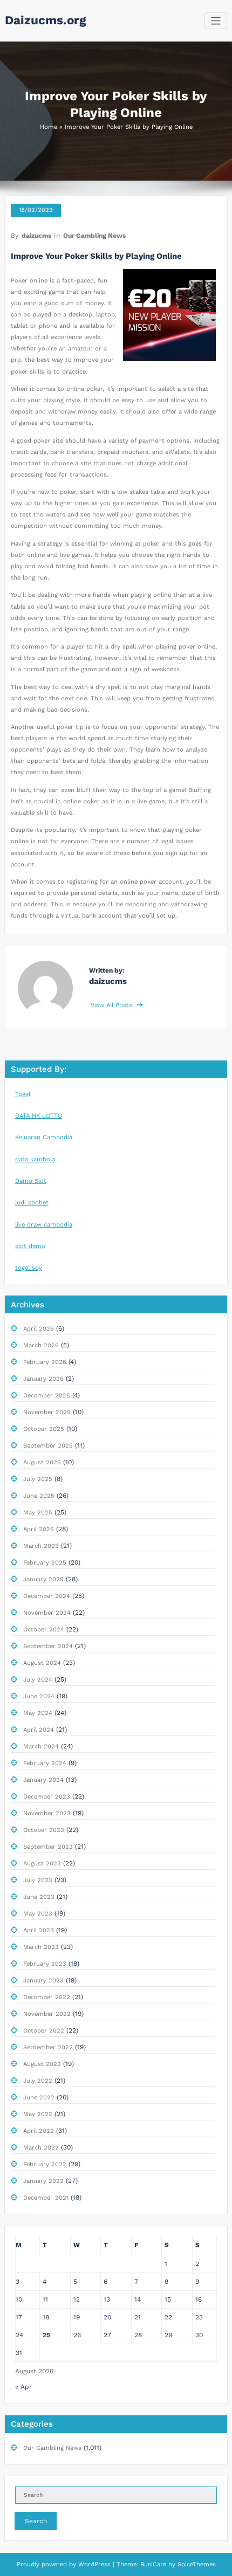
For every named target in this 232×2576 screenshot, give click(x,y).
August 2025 (42, 1462)
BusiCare (154, 2564)
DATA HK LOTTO (39, 1116)
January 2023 (43, 1981)
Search (36, 2521)
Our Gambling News (94, 236)
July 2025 (38, 1479)
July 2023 (38, 1880)
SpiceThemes (196, 2564)
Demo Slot (31, 1181)
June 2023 (39, 1897)
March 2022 (41, 2148)
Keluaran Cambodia (44, 1137)
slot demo (30, 1246)
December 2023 (47, 1797)
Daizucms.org (46, 20)
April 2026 (39, 1329)
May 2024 (38, 1713)
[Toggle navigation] (216, 21)
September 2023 (48, 1847)
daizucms (36, 236)
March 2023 (41, 1947)
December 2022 (47, 1997)
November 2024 (47, 1613)
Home (49, 127)
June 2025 (39, 1496)
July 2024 (38, 1680)
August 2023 (42, 1864)
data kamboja (35, 1159)
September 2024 (48, 1646)
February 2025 (45, 1563)
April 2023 (39, 1930)
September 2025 (48, 1446)
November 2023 (47, 1813)
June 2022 (39, 2098)
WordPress (94, 2564)
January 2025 (43, 1579)
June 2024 (39, 1696)
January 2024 (43, 1780)
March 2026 (41, 1345)
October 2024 (44, 1630)
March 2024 (41, 1747)
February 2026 (45, 1362)
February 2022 (45, 2164)
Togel (23, 1094)
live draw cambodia (44, 1225)
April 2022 (39, 2131)
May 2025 (38, 1513)
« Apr (23, 2387)
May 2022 (38, 2114)
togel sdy (29, 1268)
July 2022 (38, 2081)
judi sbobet (32, 1203)
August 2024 (42, 1663)
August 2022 (42, 2064)
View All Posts (112, 1005)
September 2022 (48, 2047)
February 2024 (45, 1763)
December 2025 (47, 1396)
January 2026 (43, 1379)
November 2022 (47, 2014)
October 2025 (44, 1429)
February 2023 (45, 1964)
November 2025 (47, 1412)
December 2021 (46, 2198)
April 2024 (39, 1730)
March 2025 (41, 1546)
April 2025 (39, 1529)
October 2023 (44, 1830)
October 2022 (44, 2031)
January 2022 (43, 2181)
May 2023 (38, 1914)
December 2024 (47, 1596)
